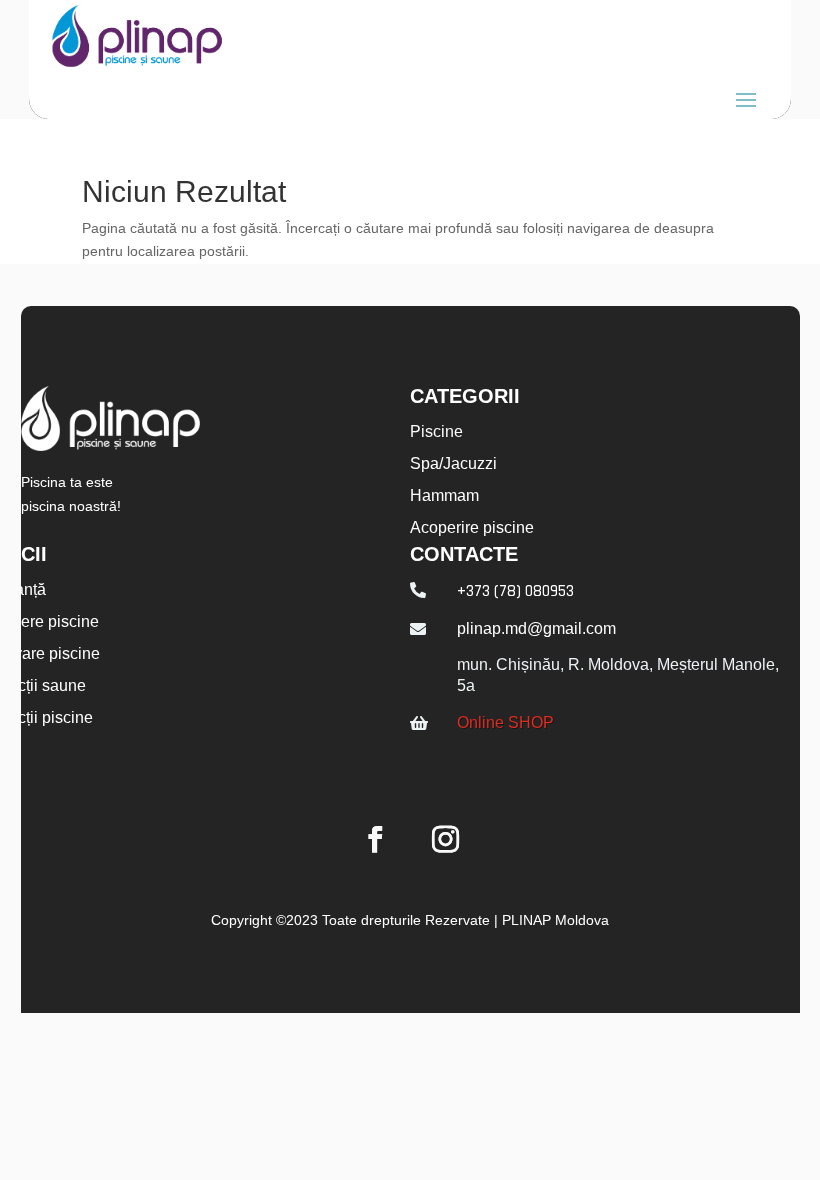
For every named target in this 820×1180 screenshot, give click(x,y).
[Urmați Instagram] (445, 840)
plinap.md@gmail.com (536, 628)
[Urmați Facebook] (375, 840)
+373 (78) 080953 (515, 591)
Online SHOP (505, 722)
